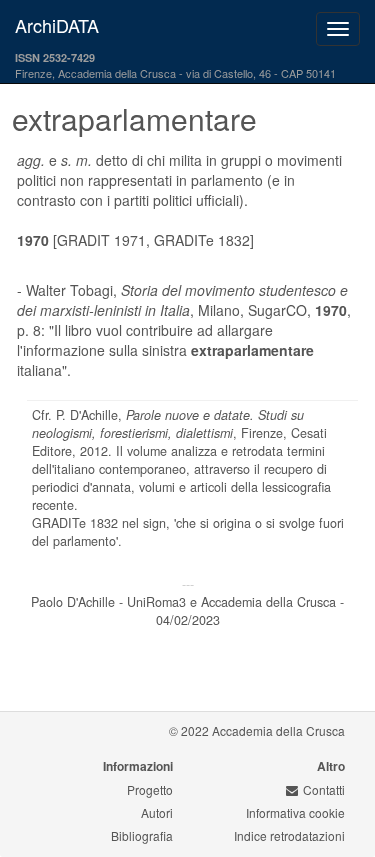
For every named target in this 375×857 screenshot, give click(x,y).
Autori (157, 812)
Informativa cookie (295, 812)
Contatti (324, 789)
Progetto (150, 789)
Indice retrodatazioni (289, 835)
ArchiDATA (57, 25)
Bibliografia (142, 835)
